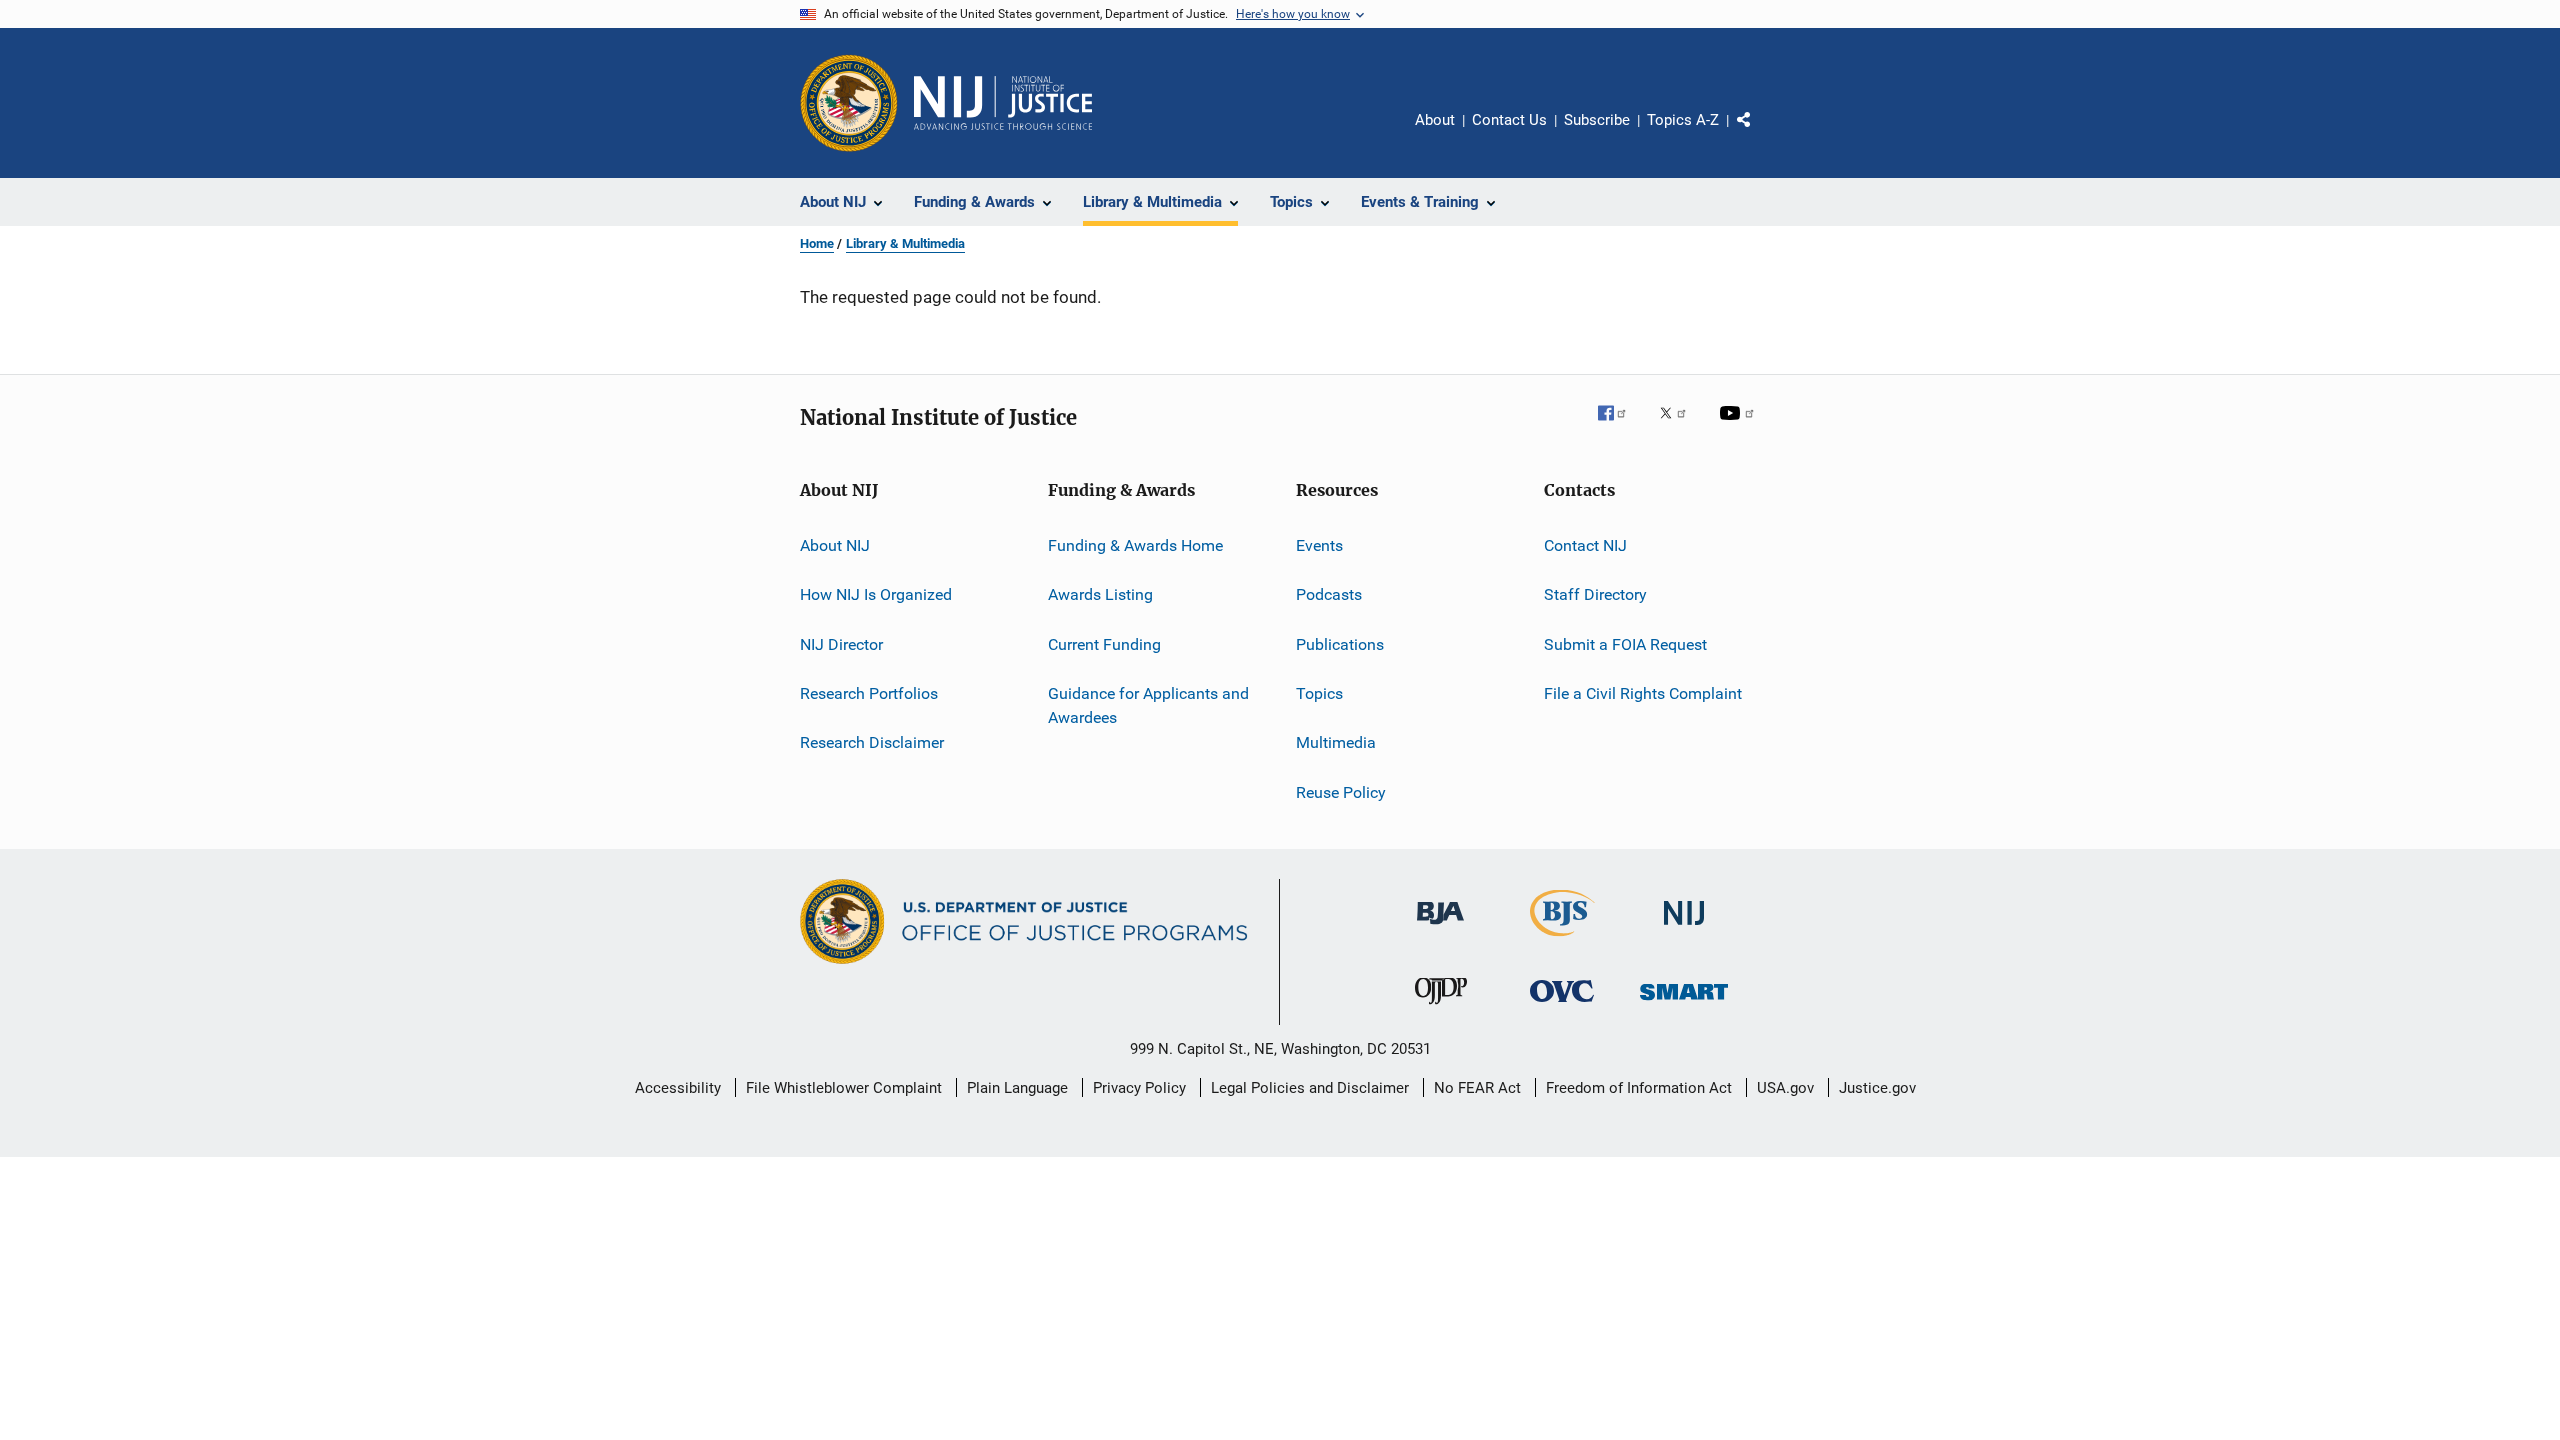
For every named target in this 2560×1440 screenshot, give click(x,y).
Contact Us (1509, 120)
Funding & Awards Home (1135, 545)
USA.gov (1785, 1088)
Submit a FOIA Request (1625, 644)
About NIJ (835, 545)
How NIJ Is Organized (876, 594)
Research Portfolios (869, 693)
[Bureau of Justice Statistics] (1562, 940)
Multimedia (1336, 742)
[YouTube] (1740, 427)
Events (1319, 545)
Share (1760, 134)
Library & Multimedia (905, 243)
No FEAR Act (1477, 1088)
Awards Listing (1100, 594)
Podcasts (1329, 594)
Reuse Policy (1341, 792)
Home (817, 243)
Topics (1319, 693)
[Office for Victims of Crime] (1562, 1005)
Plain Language (1017, 1088)
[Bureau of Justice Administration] (1440, 928)
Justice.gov (1877, 1088)
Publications (1340, 644)
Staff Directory (1595, 594)
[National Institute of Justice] (1684, 928)
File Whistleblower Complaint (844, 1088)
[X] (1680, 427)
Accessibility (678, 1088)
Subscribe (1597, 120)
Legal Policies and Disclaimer (1310, 1088)
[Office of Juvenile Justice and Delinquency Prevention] (1441, 1008)
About (1435, 120)
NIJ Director (841, 644)
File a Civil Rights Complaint (1643, 693)
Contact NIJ (1585, 545)
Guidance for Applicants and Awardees (1148, 705)
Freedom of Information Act (1639, 1088)
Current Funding (1104, 644)
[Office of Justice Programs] (849, 103)
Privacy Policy (1139, 1088)
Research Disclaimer (872, 742)
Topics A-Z (1683, 120)
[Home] (1003, 103)
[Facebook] (1620, 427)
